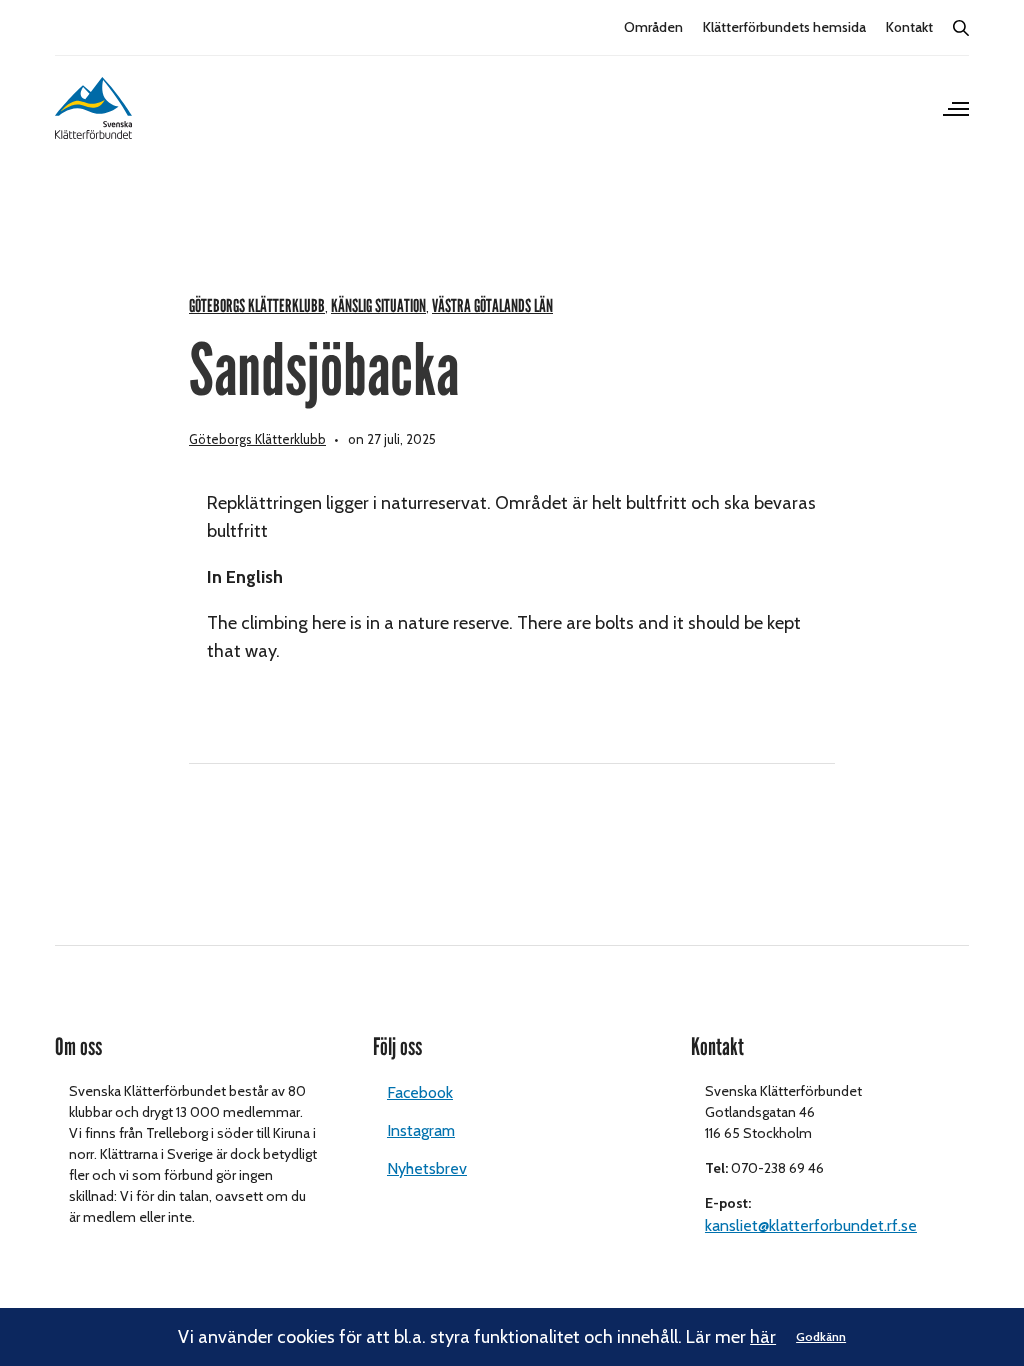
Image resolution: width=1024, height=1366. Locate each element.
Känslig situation (378, 306)
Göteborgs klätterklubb (257, 306)
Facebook (420, 1092)
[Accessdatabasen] (93, 108)
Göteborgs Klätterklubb (257, 439)
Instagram (421, 1130)
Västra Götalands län (492, 306)
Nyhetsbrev (427, 1168)
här (763, 1337)
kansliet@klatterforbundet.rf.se (811, 1225)
